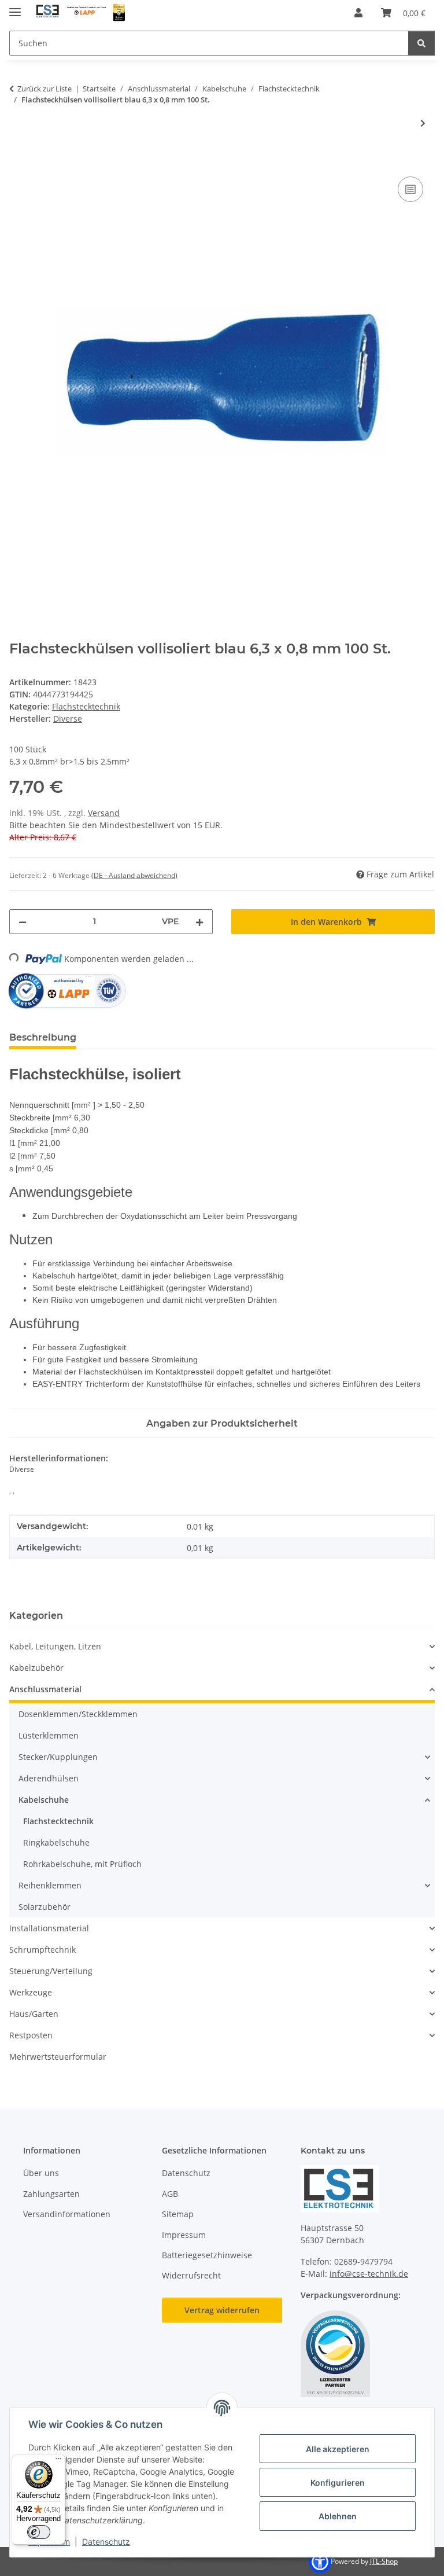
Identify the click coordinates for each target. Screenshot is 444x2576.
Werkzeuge (31, 1992)
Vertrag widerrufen (222, 2310)
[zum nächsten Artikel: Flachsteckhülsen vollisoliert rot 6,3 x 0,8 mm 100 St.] (423, 123)
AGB (170, 2194)
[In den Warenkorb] (18, 161)
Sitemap (178, 2214)
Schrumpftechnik (42, 1950)
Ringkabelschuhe (56, 1842)
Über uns (41, 2173)
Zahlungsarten (51, 2194)
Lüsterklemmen (49, 1735)
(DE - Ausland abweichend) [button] (134, 875)
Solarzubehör (45, 1907)
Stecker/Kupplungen (58, 1757)
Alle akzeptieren (338, 2449)
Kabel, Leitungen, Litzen (55, 1646)
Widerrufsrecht (191, 2275)
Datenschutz (106, 2542)
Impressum (184, 2235)
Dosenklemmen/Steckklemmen (78, 1714)
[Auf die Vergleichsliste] (410, 189)
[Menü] (58, 2461)
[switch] (39, 2532)
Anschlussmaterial (45, 1689)
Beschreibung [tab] (43, 1037)
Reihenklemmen (50, 1885)
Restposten (31, 2035)
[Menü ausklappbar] (15, 7)
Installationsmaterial (49, 1928)
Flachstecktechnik (86, 706)
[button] (358, 13)
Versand (104, 813)
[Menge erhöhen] (199, 922)
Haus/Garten (34, 2014)
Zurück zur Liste (45, 89)
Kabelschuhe (44, 1800)
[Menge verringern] (23, 922)
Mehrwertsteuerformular (58, 2057)
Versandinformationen (67, 2214)
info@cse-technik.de (369, 2274)
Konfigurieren (338, 2483)
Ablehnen (338, 2516)
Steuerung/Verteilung (51, 1971)
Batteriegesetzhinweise (207, 2255)
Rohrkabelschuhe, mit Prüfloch (82, 1864)
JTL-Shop (384, 2561)
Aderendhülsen (49, 1778)
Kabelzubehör (36, 1668)
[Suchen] (421, 43)
